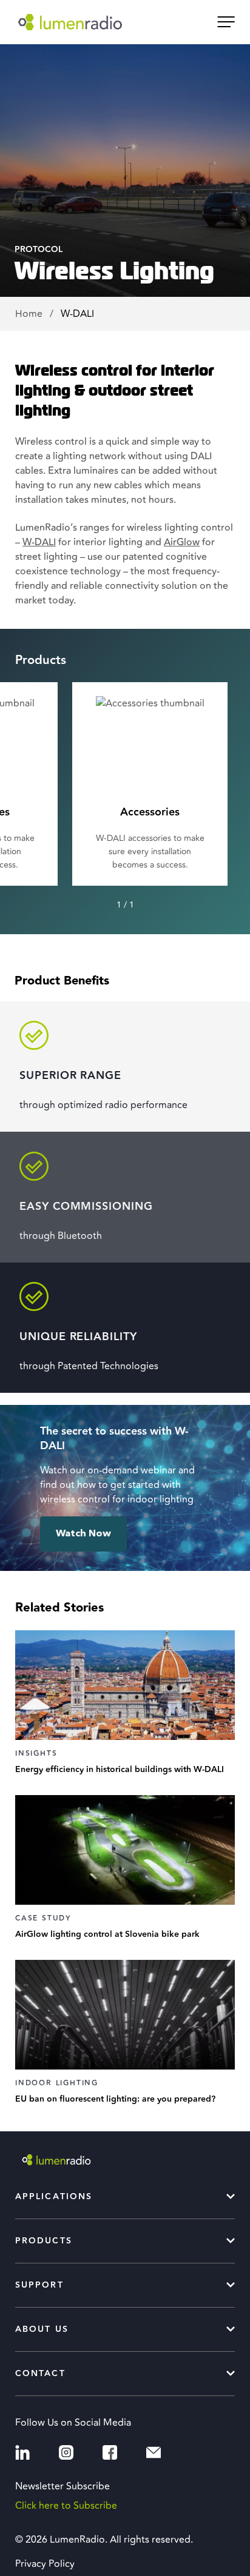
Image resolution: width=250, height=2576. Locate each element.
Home (30, 314)
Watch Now (83, 1534)
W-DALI (39, 542)
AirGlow (182, 542)
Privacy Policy (45, 2564)
